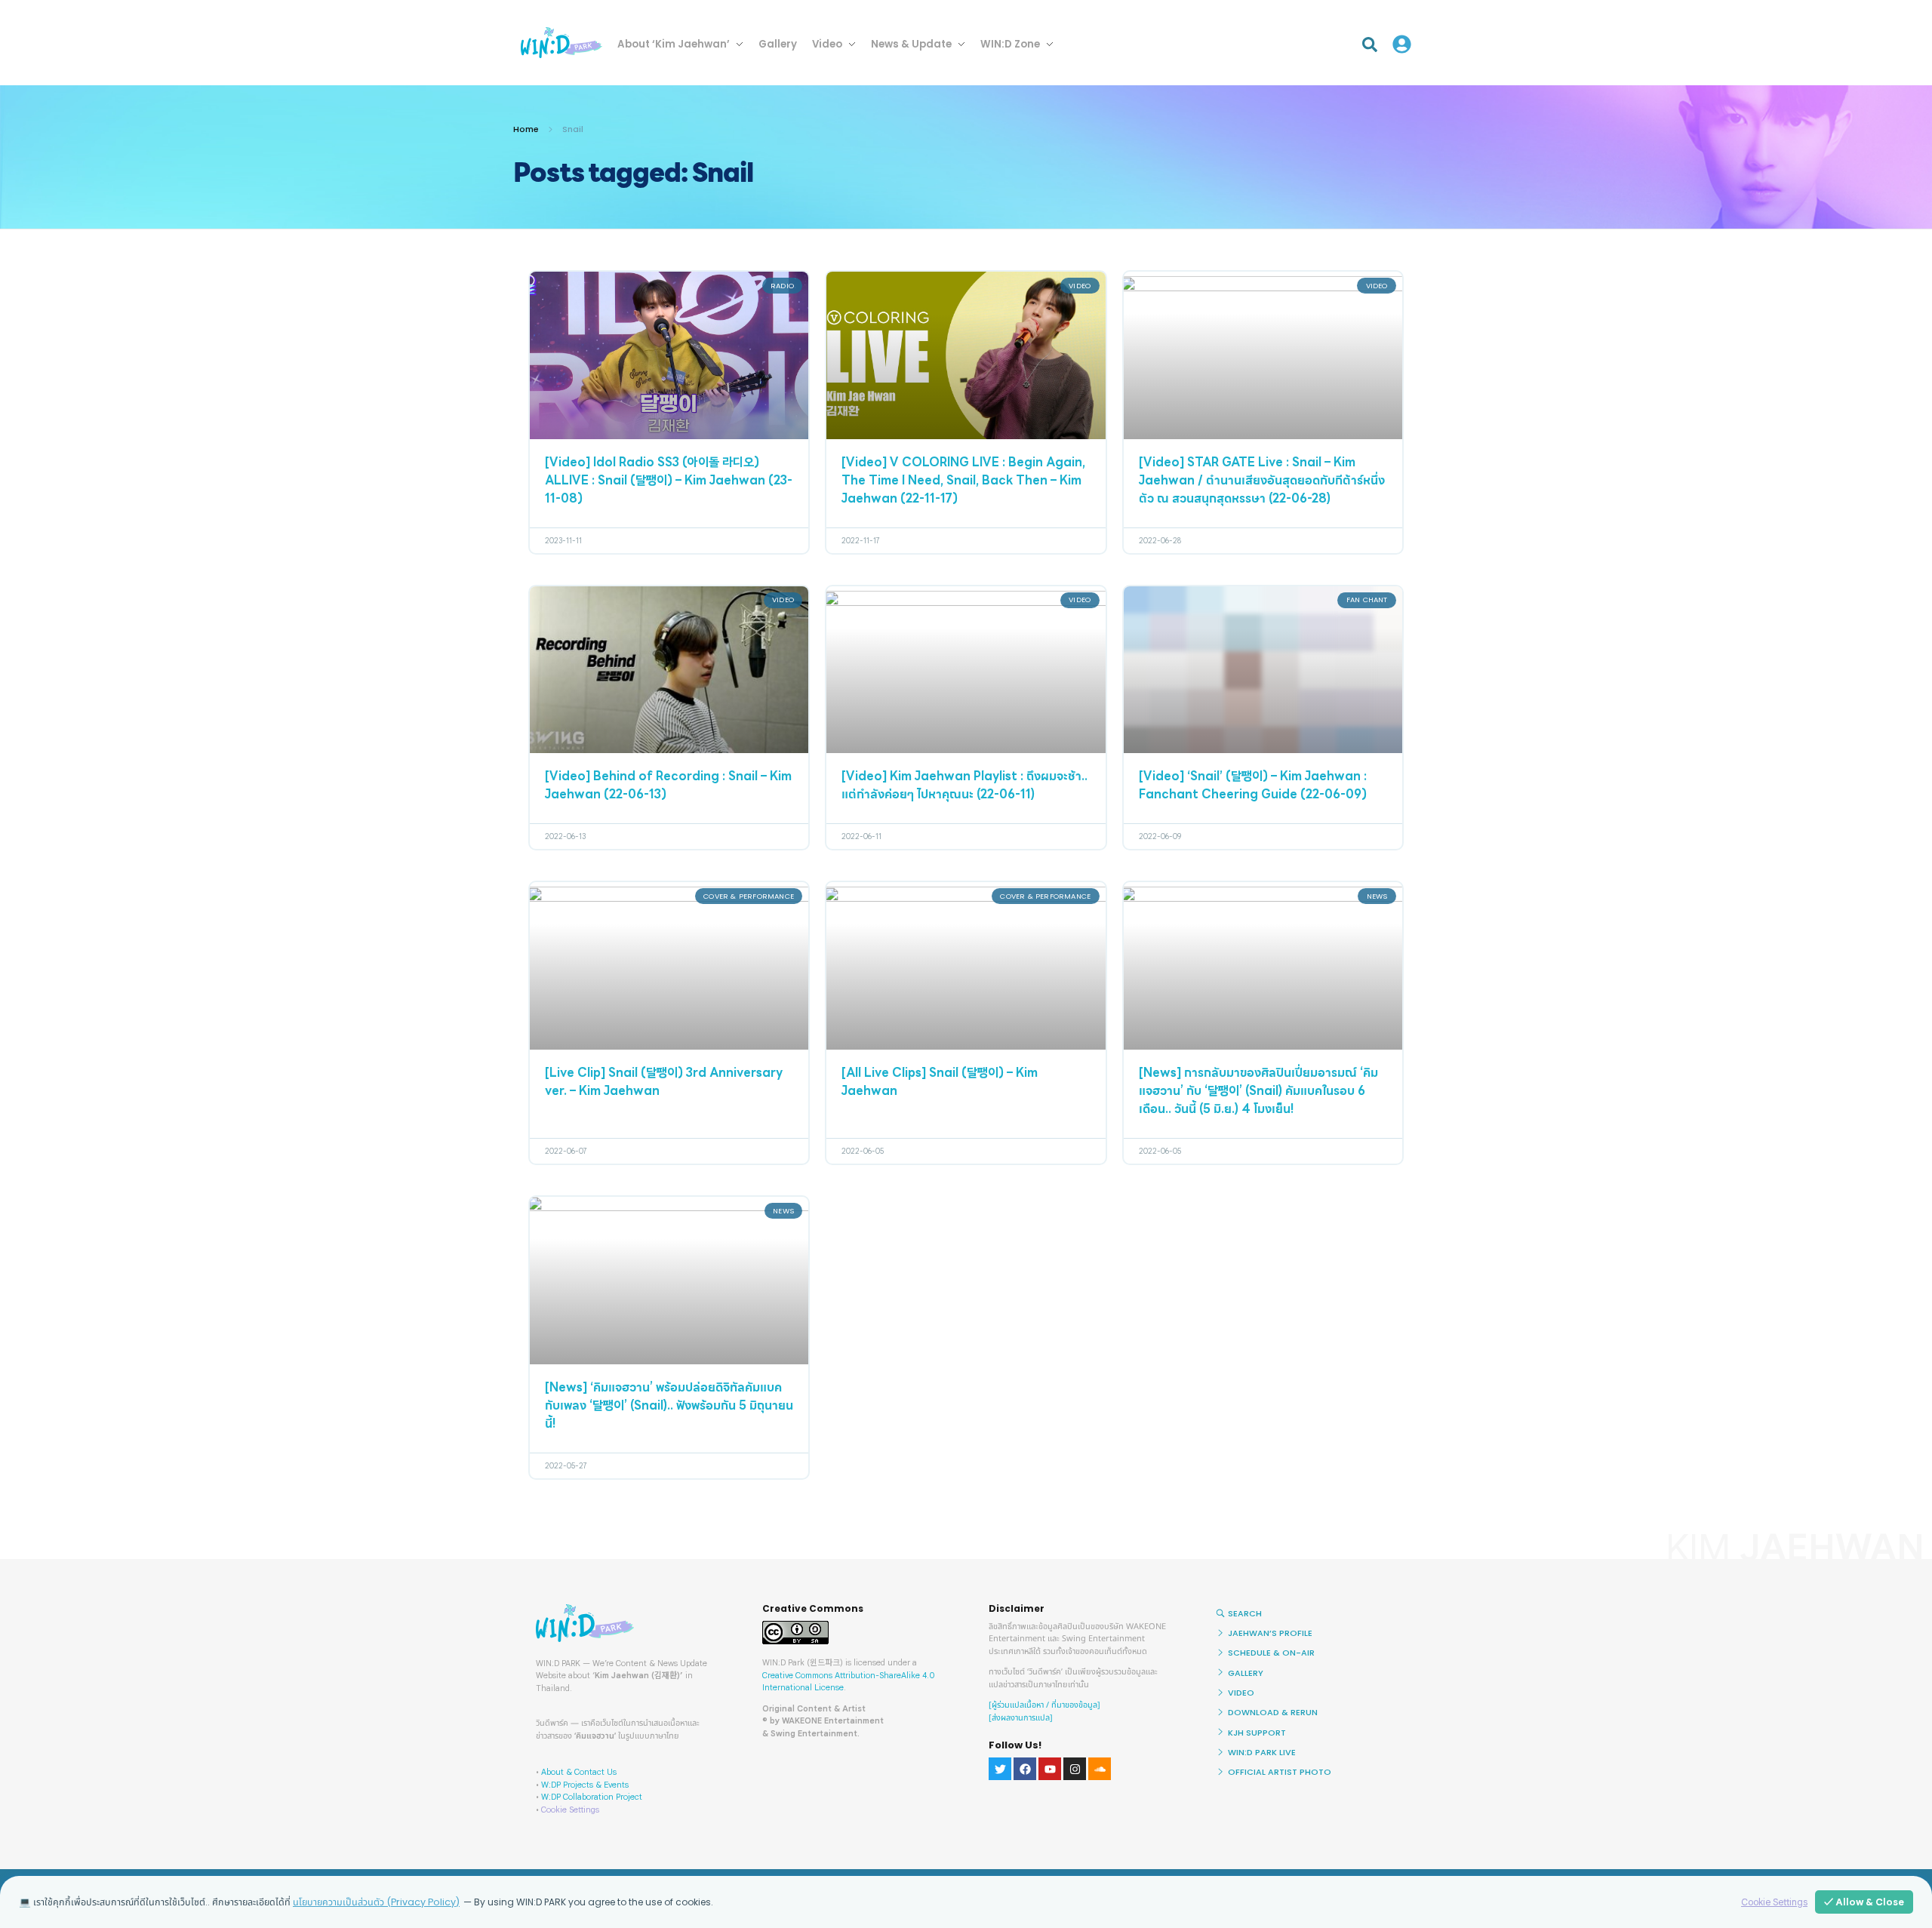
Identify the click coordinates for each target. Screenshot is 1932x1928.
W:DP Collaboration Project (592, 1797)
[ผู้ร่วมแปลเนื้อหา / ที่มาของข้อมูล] (1044, 1705)
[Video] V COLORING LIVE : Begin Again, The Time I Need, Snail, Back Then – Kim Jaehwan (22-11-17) (963, 481)
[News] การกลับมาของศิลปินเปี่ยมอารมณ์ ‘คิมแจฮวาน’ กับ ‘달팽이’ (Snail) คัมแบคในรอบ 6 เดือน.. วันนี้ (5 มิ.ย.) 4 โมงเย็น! (1258, 1092)
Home (526, 129)
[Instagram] (1075, 1769)
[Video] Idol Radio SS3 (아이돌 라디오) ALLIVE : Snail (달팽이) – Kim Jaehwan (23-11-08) (669, 481)
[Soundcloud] (1100, 1769)
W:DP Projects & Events (585, 1785)
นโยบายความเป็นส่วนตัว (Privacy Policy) (376, 1902)
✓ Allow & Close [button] (1864, 1902)
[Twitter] (1000, 1769)
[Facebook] (1025, 1769)
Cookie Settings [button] (570, 1810)
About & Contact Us (579, 1772)
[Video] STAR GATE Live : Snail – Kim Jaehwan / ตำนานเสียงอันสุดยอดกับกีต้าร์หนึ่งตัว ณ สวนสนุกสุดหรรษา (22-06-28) (1262, 481)
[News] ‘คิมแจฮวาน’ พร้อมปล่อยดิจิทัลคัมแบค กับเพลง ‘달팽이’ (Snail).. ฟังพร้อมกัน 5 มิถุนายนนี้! (669, 1407)
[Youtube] (1050, 1769)
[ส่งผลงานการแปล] (1021, 1718)
